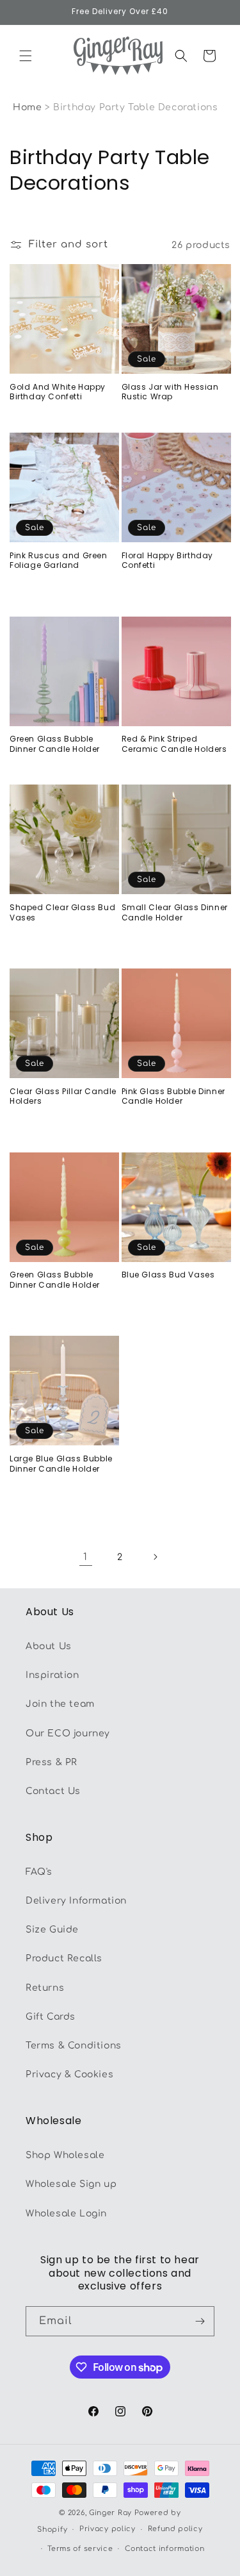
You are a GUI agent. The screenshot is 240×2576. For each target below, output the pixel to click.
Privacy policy (108, 2529)
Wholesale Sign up (71, 2184)
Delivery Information (76, 1901)
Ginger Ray (110, 2513)
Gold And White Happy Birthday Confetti (58, 392)
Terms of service (80, 2549)
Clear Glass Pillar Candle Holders (63, 1096)
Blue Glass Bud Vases (168, 1275)
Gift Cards (51, 2017)
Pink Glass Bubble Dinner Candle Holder (173, 1096)
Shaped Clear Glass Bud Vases (62, 912)
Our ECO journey (68, 1733)
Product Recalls (64, 1958)
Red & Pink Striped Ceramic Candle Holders (174, 744)
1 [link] (85, 1557)
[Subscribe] (200, 2321)
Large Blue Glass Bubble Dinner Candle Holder (61, 1464)
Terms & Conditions (74, 2046)
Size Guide (52, 1930)
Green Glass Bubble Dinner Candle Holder (55, 744)
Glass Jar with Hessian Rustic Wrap (170, 392)
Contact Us (53, 1791)
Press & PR (52, 1762)
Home (27, 107)
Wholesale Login (66, 2214)
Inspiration (52, 1675)
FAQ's (39, 1872)
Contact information (164, 2549)
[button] (26, 56)
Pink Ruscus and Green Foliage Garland (59, 561)
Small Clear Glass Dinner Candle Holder (175, 912)
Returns (45, 1988)
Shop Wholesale (65, 2155)
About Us (49, 1646)
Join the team (60, 1704)
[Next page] (155, 1557)
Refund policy (175, 2529)
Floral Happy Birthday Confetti (168, 561)
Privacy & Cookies (69, 2074)
